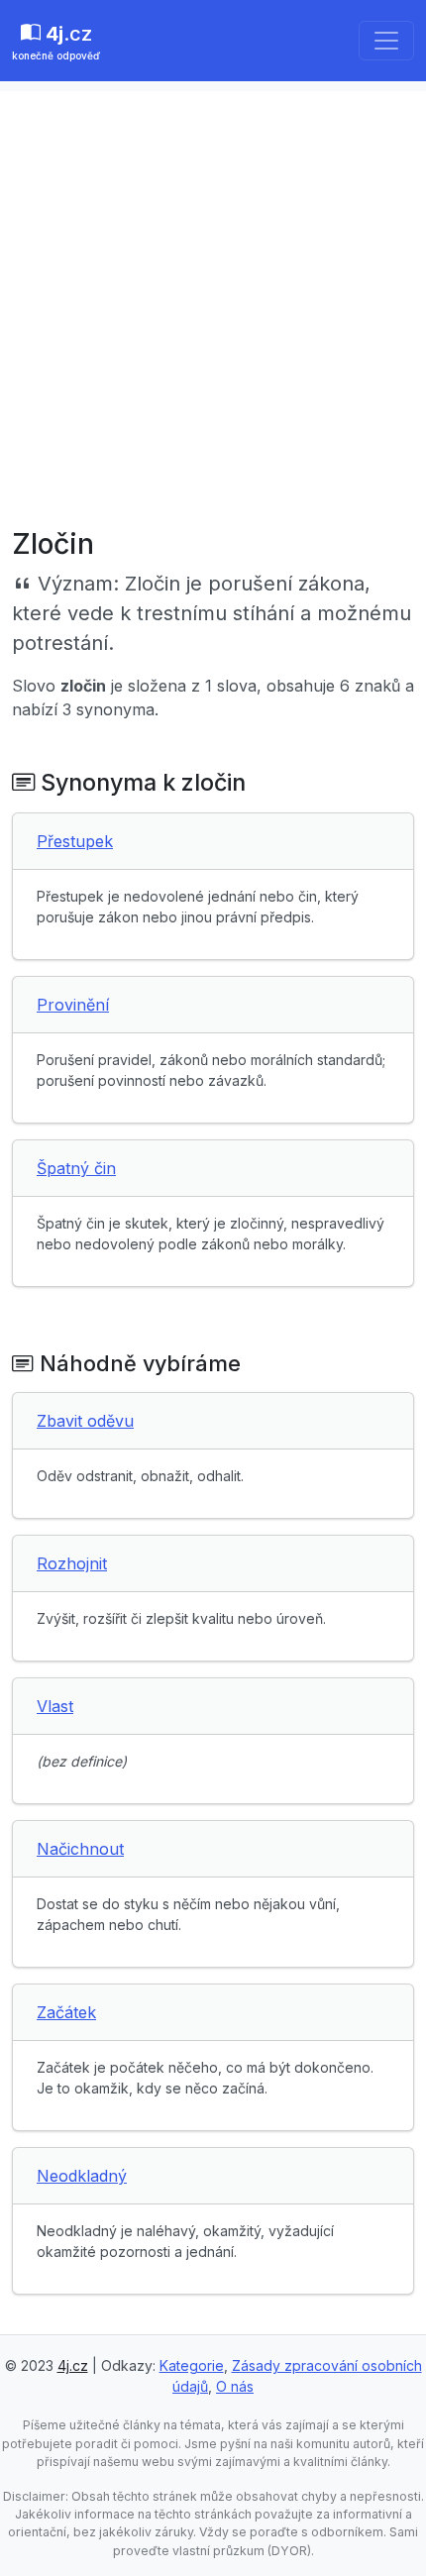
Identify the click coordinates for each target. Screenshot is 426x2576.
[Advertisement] (213, 304)
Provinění (73, 1005)
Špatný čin (76, 1168)
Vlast (55, 1706)
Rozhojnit (72, 1563)
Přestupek (75, 841)
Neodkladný (82, 2176)
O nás (235, 2386)
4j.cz (73, 2365)
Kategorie (192, 2365)
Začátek (66, 2012)
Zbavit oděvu (85, 1421)
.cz (56, 42)
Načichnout (80, 1849)
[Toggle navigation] (386, 41)
